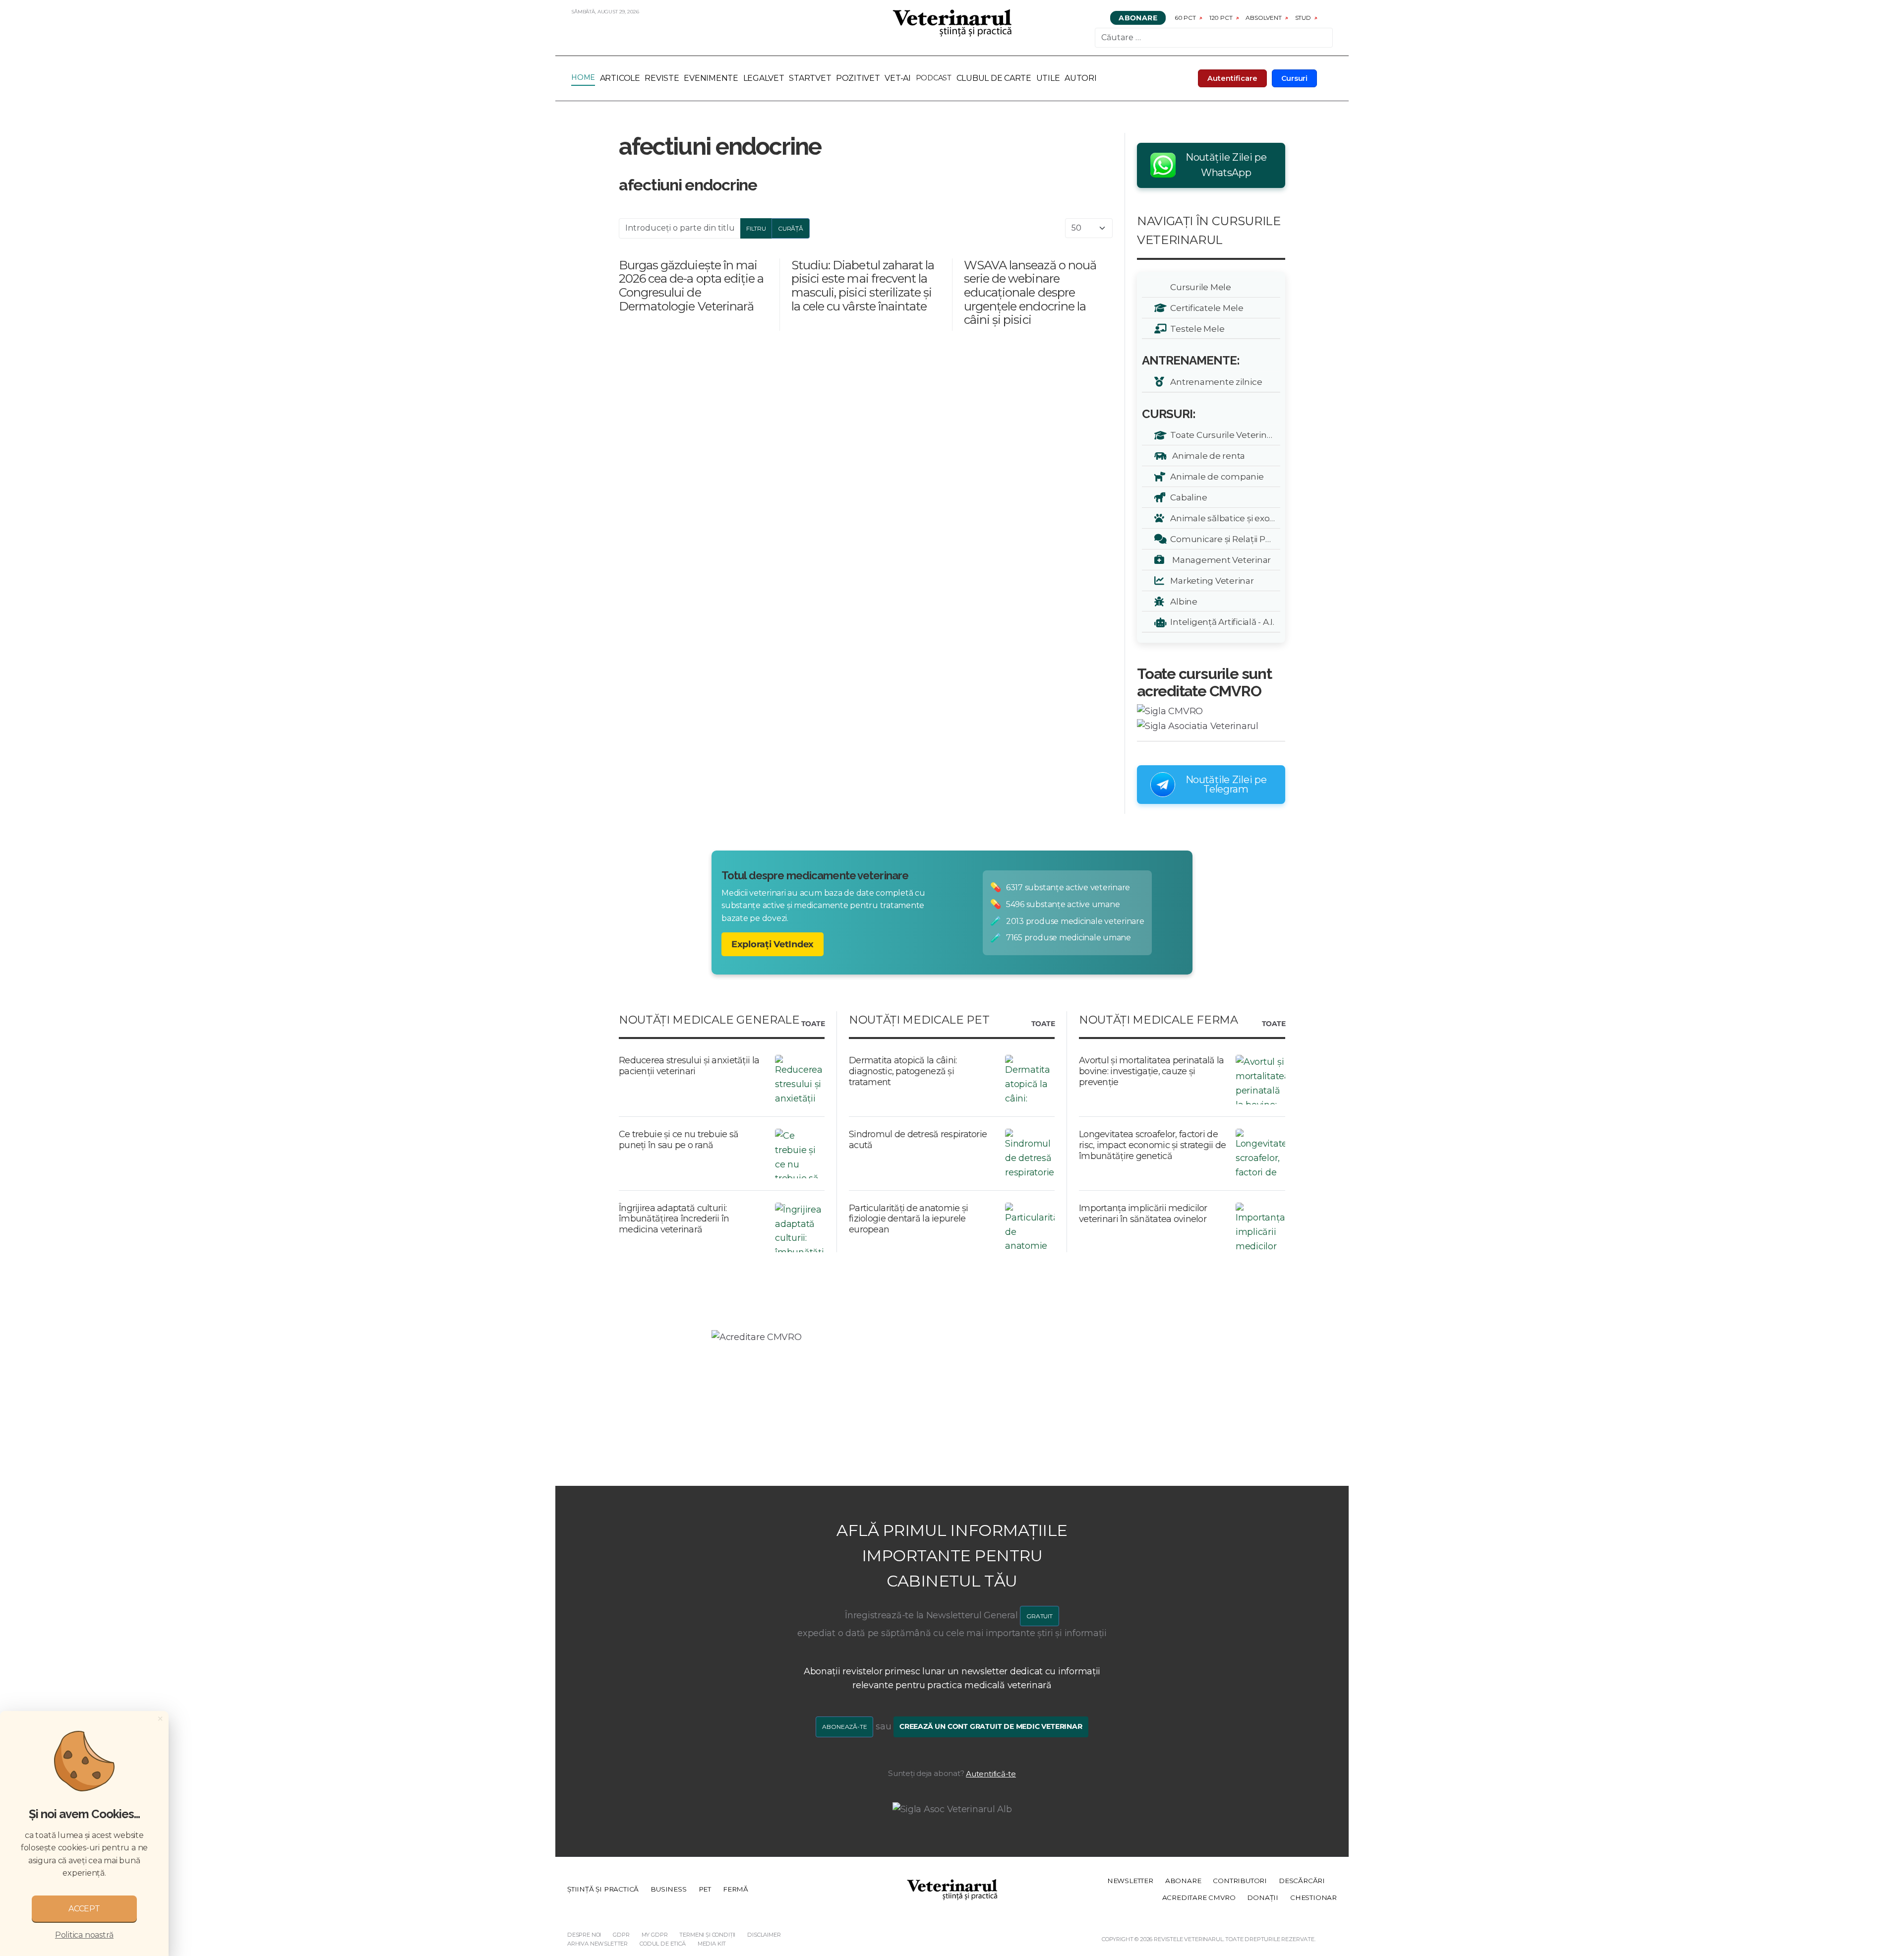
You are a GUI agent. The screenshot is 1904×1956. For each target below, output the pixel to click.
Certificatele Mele (1205, 308)
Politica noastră (84, 1935)
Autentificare (1232, 78)
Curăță (791, 228)
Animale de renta (1206, 456)
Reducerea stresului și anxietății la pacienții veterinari (689, 1066)
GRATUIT (1040, 1616)
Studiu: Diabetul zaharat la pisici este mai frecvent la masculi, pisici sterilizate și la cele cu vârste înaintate (863, 286)
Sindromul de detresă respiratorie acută (918, 1140)
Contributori (1240, 1881)
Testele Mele (1195, 329)
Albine (1182, 601)
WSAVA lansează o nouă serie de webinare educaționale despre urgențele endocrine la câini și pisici (1030, 292)
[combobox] (1214, 38)
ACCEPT (84, 1909)
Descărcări (1302, 1881)
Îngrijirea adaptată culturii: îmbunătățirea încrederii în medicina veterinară (674, 1219)
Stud (1303, 18)
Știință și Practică (603, 1889)
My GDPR (655, 1935)
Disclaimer (764, 1935)
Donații (1263, 1897)
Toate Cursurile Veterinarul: (1223, 435)
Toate (813, 1024)
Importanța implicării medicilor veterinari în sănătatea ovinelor (1143, 1214)
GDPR (621, 1935)
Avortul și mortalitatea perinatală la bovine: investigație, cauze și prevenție (1151, 1071)
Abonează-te (844, 1727)
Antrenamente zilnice (1214, 382)
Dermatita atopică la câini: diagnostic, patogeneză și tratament (903, 1071)
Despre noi (584, 1935)
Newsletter (1130, 1881)
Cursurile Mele (1199, 287)
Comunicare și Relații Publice (1223, 539)
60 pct (1185, 18)
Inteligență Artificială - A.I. (1220, 622)
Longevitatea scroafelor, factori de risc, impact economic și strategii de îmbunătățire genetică (1152, 1145)
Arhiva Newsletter (597, 1944)
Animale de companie (1215, 476)
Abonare (1138, 18)
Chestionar (1313, 1897)
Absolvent (1263, 18)
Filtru (756, 228)
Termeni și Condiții (707, 1935)
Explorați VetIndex (773, 944)
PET (705, 1889)
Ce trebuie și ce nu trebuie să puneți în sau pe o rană (679, 1140)
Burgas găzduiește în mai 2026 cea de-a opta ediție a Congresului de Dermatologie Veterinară (691, 286)
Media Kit (712, 1944)
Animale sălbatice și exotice (1223, 518)
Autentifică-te (991, 1774)
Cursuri (1295, 78)
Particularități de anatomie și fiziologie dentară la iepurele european (908, 1219)
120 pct (1221, 18)
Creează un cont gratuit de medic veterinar (991, 1726)
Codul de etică (663, 1944)
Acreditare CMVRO (1199, 1897)
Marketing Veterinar (1210, 581)
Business (668, 1889)
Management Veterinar (1219, 560)
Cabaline (1187, 497)
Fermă (736, 1889)
